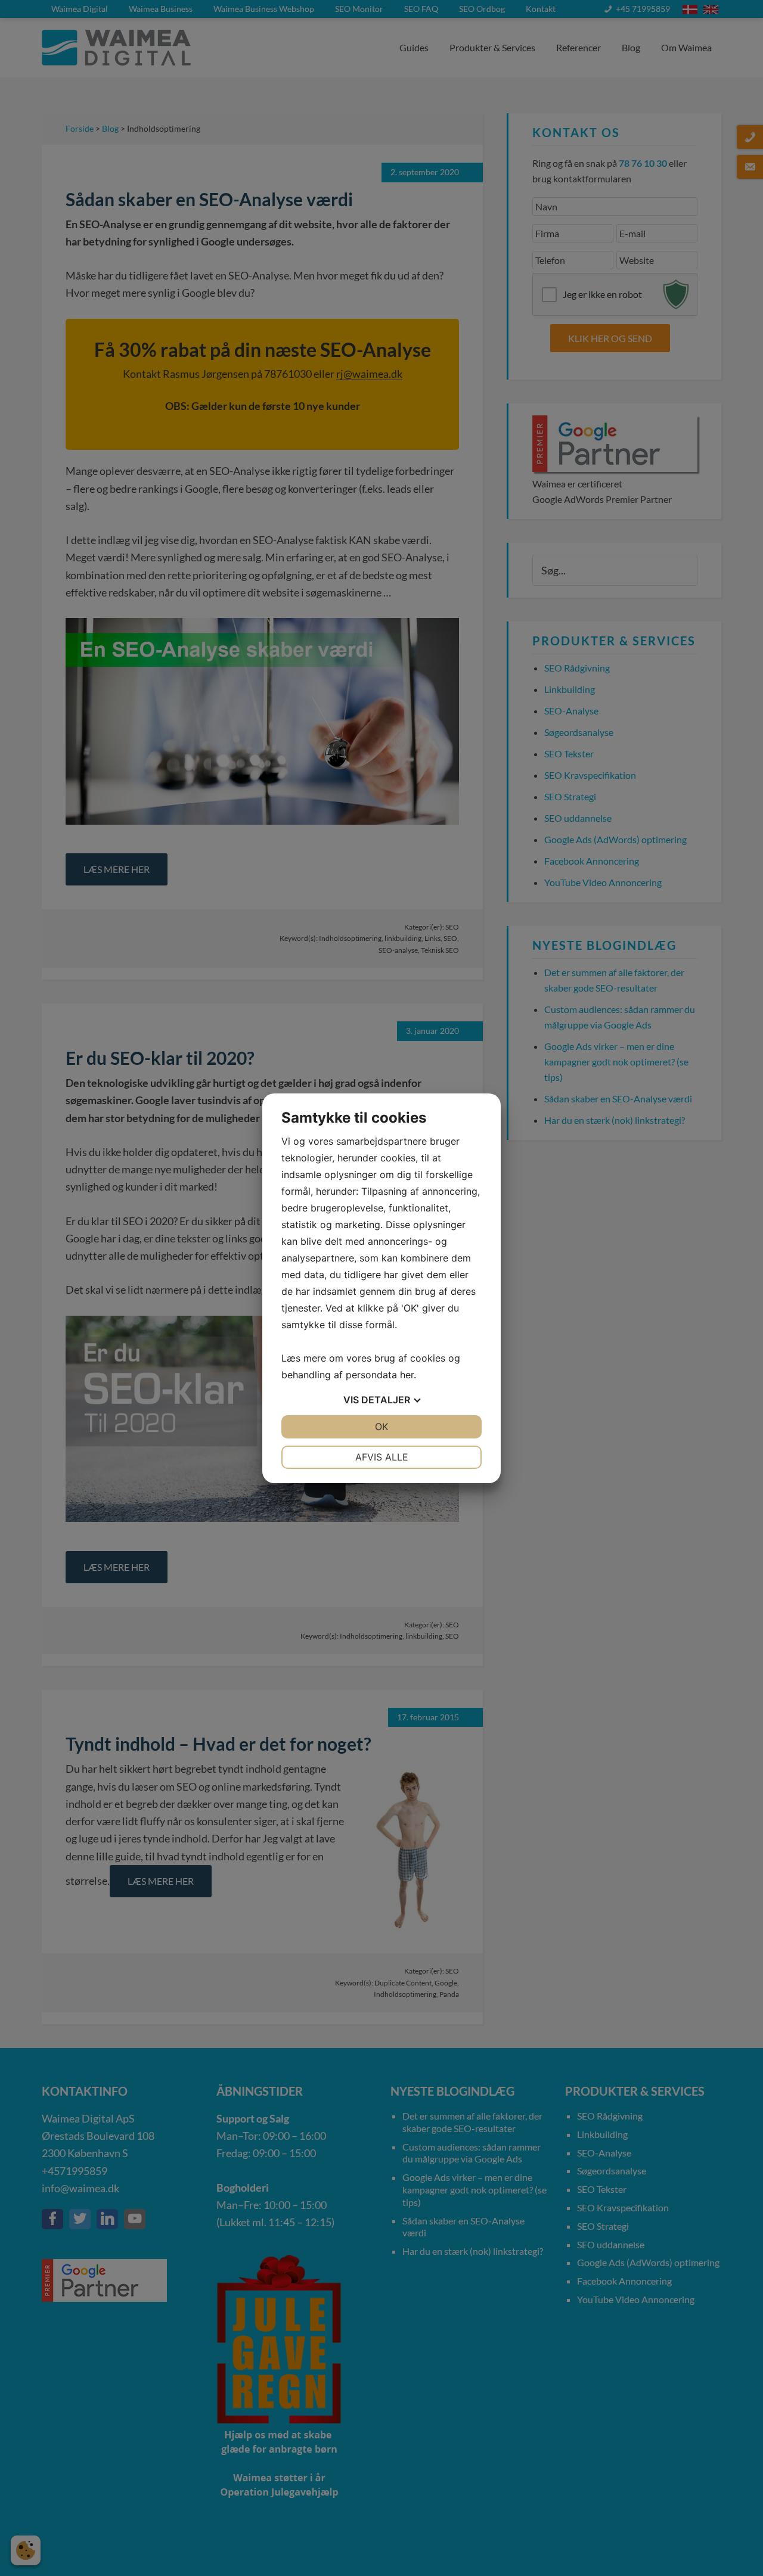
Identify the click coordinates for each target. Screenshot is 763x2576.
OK (381, 1427)
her (407, 1375)
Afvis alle (382, 1457)
